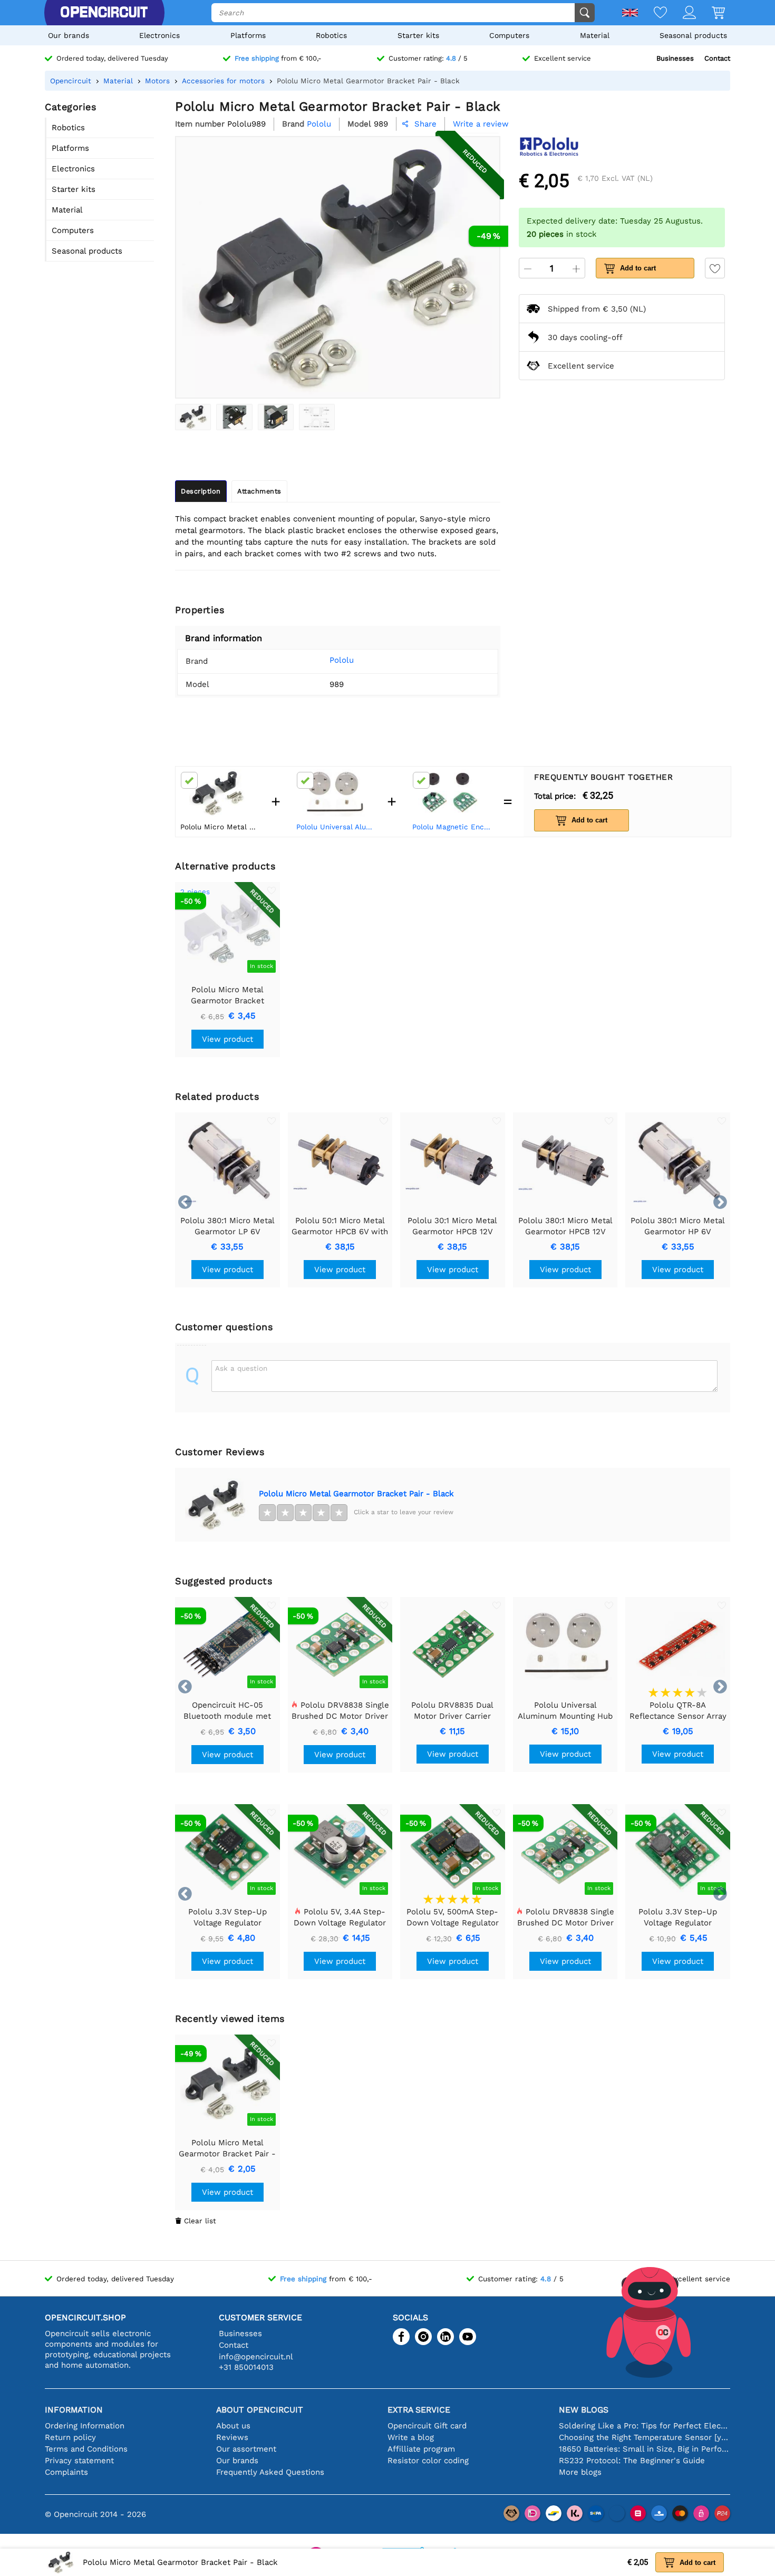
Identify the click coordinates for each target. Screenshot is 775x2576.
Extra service (419, 2410)
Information (74, 2410)
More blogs (580, 2472)
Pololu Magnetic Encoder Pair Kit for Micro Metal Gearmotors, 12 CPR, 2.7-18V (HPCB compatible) (453, 827)
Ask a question (241, 1368)
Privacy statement (79, 2461)
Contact (717, 58)
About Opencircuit (260, 2410)
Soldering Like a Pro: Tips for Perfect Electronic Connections (645, 2426)
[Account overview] (681, 13)
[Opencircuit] (104, 13)
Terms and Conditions (86, 2449)
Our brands (69, 35)
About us (233, 2426)
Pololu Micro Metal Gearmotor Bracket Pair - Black (356, 1494)
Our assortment (246, 2449)
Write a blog (411, 2437)
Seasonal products (693, 35)
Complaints (66, 2472)
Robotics (331, 35)
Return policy (70, 2437)
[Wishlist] (652, 13)
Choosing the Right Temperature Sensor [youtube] (645, 2437)
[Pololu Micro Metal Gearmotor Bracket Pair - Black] (193, 417)
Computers (509, 35)
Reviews (232, 2437)
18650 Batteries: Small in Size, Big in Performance (645, 2449)
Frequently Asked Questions (270, 2472)
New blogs (584, 2410)
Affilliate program (421, 2449)
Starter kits (418, 35)
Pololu (342, 660)
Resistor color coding (428, 2461)
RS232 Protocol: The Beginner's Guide (632, 2461)
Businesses (675, 58)
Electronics (159, 35)
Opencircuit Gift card (427, 2426)
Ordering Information (85, 2426)
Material (595, 35)
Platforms (248, 35)
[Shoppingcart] (710, 13)
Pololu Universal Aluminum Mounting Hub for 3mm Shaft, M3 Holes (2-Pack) (337, 827)
